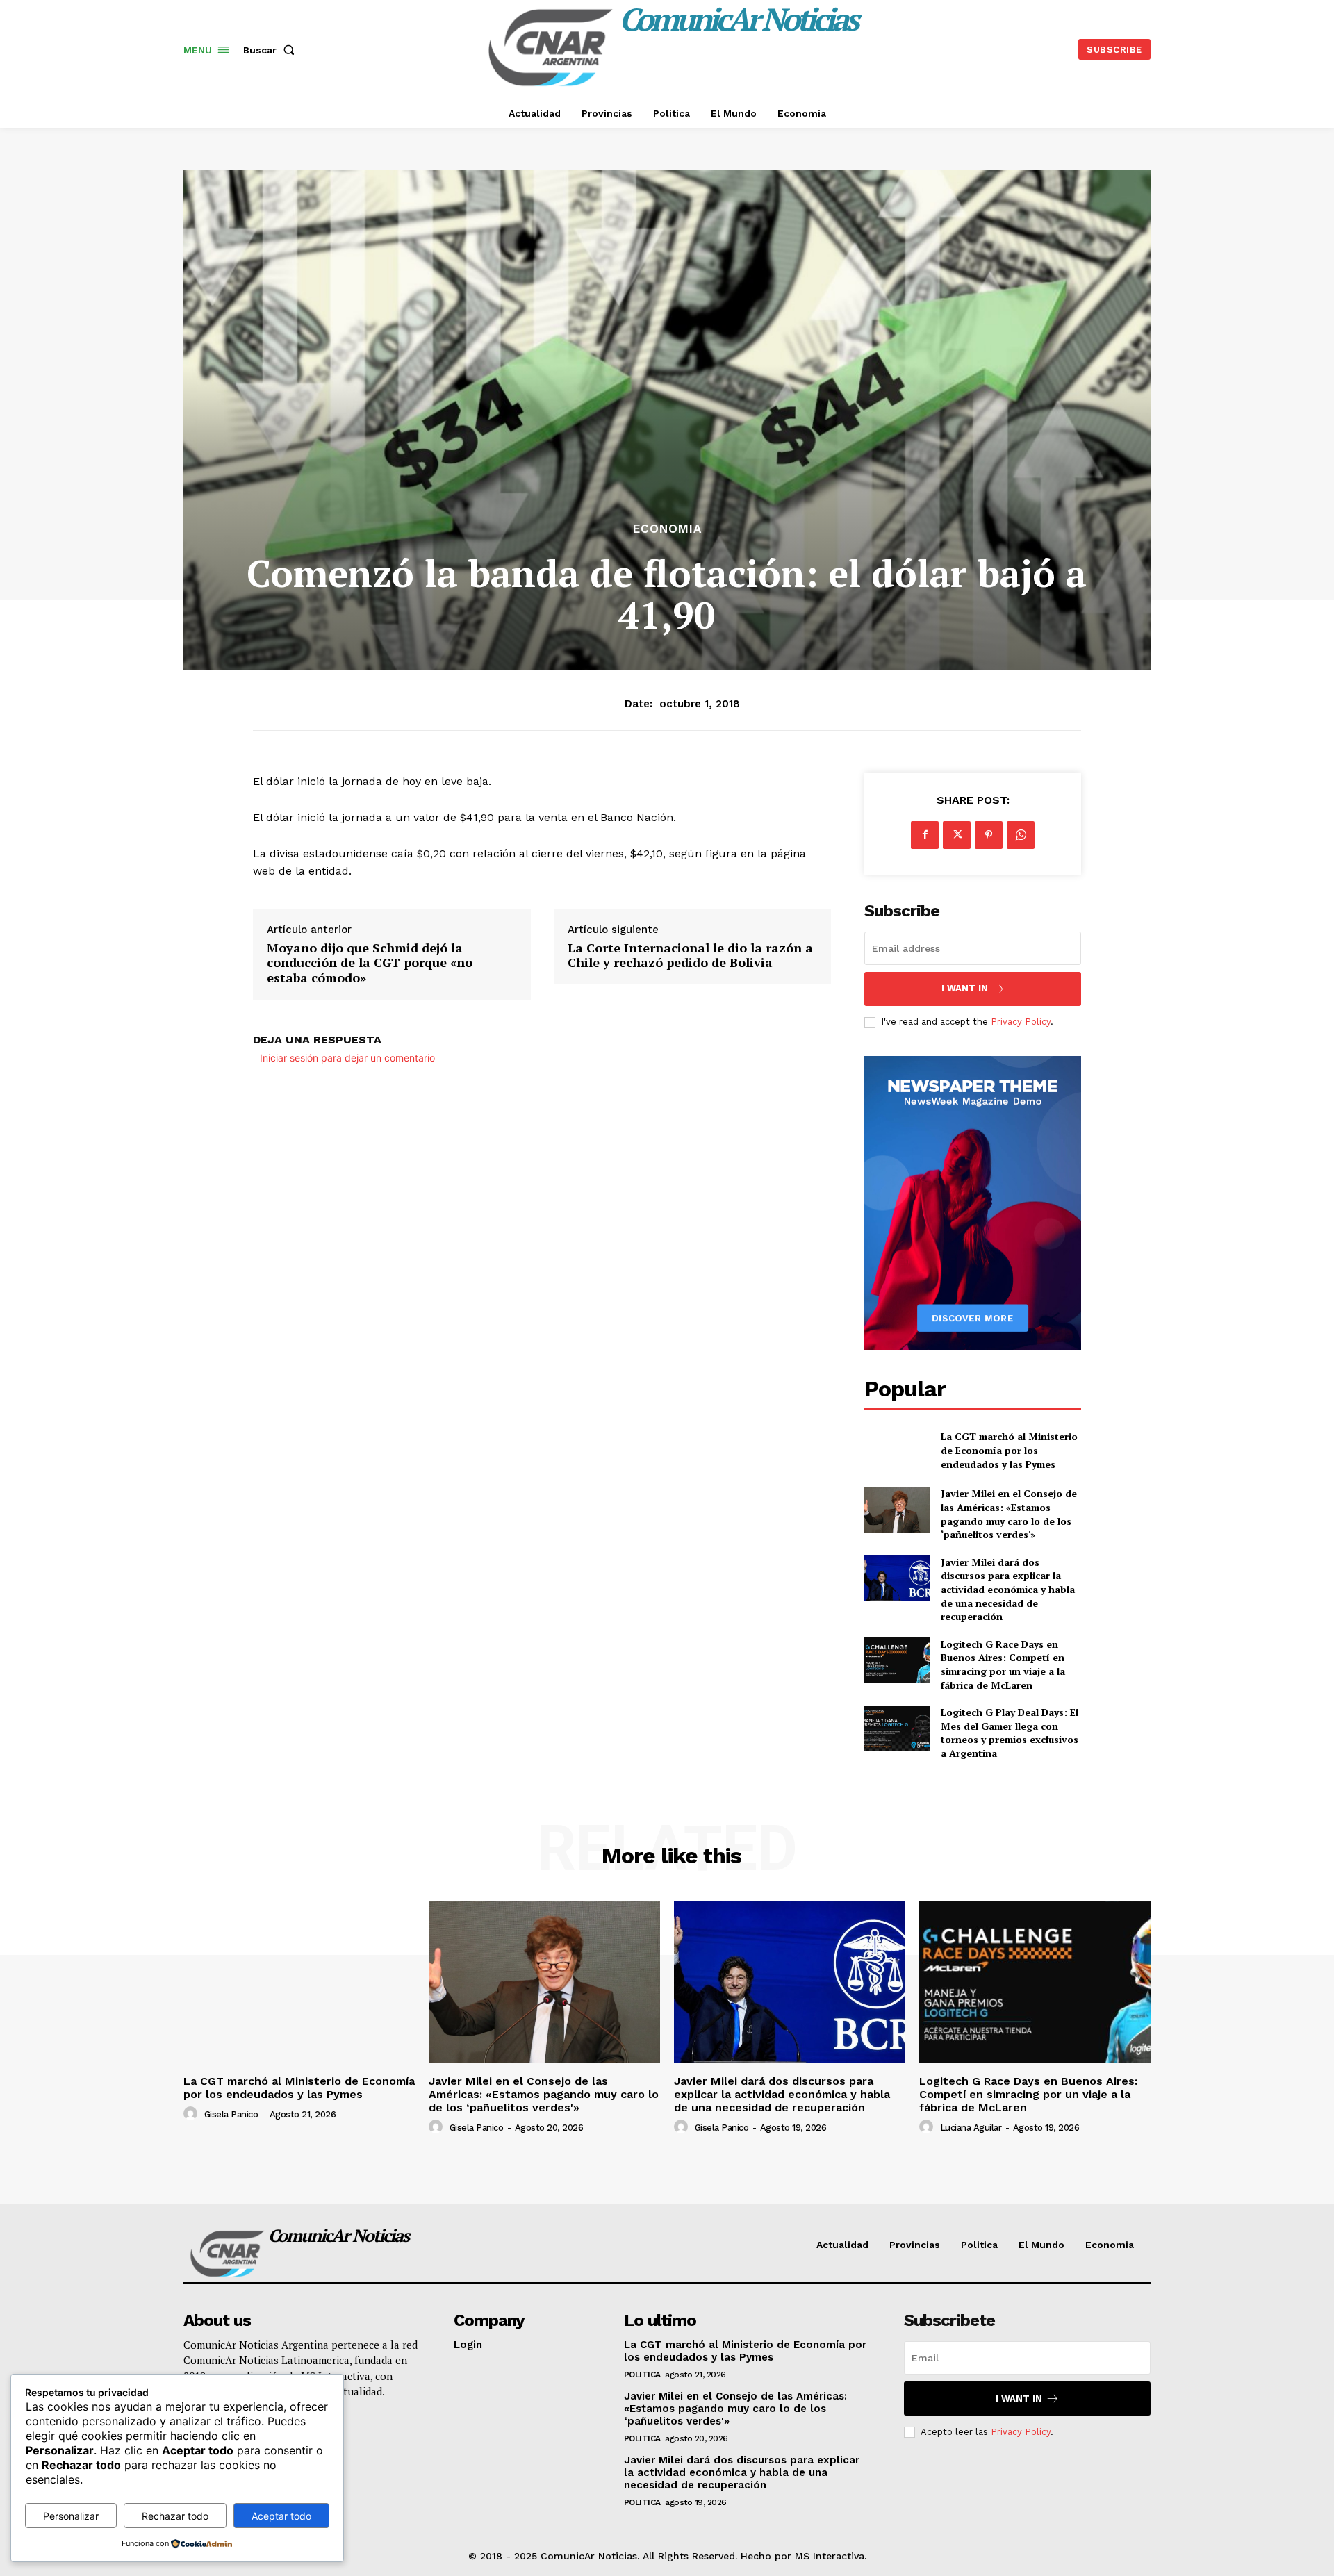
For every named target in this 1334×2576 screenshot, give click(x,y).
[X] (957, 835)
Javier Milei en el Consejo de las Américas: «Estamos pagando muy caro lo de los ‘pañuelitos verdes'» (1009, 1514)
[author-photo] (192, 2114)
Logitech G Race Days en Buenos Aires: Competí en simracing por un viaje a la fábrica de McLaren (1003, 1665)
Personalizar (71, 2516)
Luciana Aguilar (971, 2128)
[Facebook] (925, 835)
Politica (642, 2375)
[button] (272, 50)
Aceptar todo (281, 2516)
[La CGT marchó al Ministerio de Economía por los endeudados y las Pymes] (897, 1450)
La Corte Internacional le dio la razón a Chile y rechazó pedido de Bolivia (690, 956)
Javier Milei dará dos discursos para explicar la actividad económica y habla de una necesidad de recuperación (1008, 1589)
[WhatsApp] (1021, 835)
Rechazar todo (175, 2516)
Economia (667, 529)
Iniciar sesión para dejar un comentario (347, 1058)
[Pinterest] (989, 835)
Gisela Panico (231, 2114)
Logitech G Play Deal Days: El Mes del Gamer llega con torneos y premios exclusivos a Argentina (1010, 1733)
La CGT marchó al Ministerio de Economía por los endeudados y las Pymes (1009, 1450)
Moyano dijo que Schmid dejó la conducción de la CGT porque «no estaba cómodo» (370, 963)
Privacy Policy (1021, 1022)
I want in (965, 988)
